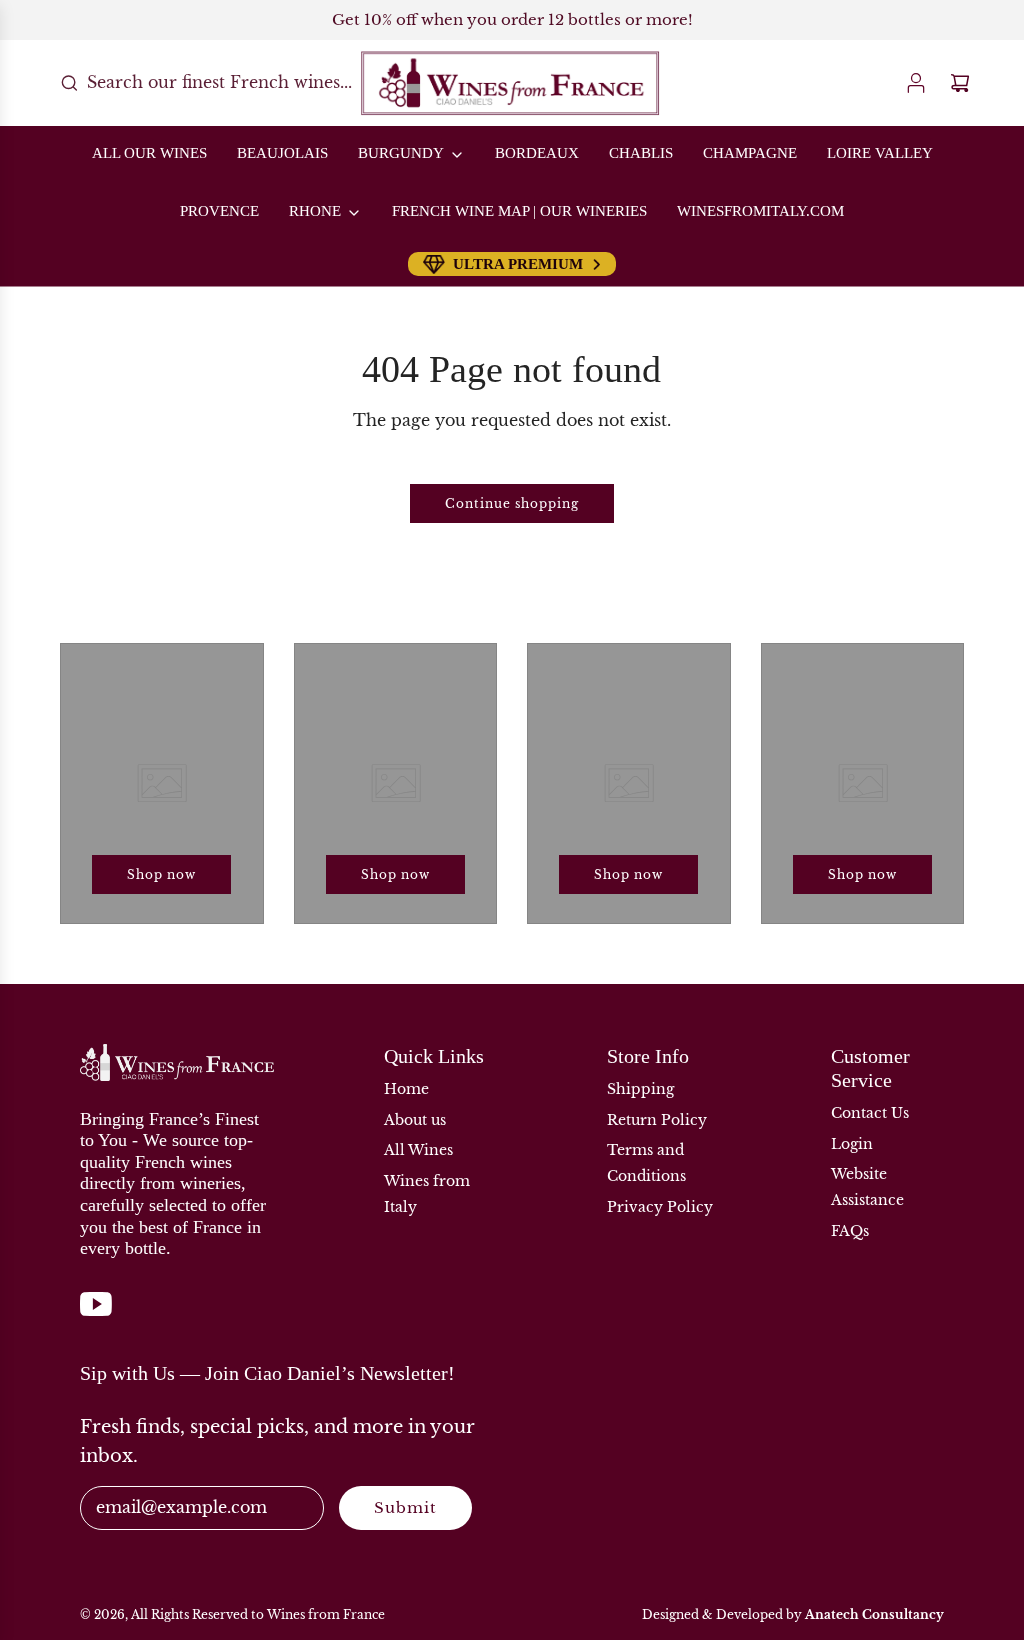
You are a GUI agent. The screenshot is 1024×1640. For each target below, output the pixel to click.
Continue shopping (512, 503)
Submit (405, 1507)
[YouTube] (96, 1314)
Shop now (161, 874)
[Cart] (960, 83)
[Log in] (916, 83)
